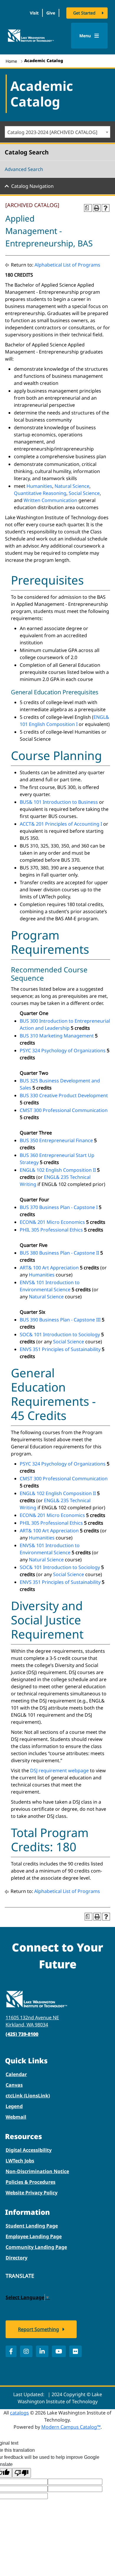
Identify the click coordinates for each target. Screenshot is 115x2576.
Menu (86, 36)
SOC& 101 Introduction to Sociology (60, 1334)
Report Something (38, 2329)
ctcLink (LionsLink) (28, 2096)
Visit (34, 13)
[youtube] (59, 2351)
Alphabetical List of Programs (67, 265)
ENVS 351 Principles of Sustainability (60, 1349)
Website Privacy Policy (32, 2193)
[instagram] (26, 2351)
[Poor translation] (22, 2473)
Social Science (84, 493)
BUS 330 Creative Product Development (64, 1095)
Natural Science (72, 486)
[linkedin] (42, 2351)
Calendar (16, 2074)
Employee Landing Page (34, 2236)
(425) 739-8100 (22, 2034)
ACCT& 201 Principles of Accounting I (61, 824)
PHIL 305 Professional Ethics (51, 1230)
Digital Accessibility (29, 2150)
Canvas (14, 2085)
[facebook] (11, 2351)
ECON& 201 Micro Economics (52, 1222)
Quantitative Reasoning (40, 493)
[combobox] (57, 132)
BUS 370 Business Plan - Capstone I (59, 1207)
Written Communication (50, 500)
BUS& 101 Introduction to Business (59, 802)
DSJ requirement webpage (59, 1770)
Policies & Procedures (31, 2182)
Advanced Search (24, 169)
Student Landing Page (32, 2226)
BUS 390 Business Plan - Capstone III (60, 1320)
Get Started (84, 13)
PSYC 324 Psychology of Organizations (63, 1050)
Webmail (16, 2117)
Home (11, 61)
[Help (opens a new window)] (106, 208)
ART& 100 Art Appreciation (49, 1268)
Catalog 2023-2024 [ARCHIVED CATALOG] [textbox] (52, 132)
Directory (17, 2258)
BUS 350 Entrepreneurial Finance (56, 1140)
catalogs (19, 2413)
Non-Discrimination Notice (37, 2171)
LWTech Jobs (20, 2161)
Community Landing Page (36, 2247)
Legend (14, 2106)
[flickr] (75, 2351)
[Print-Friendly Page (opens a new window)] (97, 208)
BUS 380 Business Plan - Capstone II (59, 1253)
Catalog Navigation (32, 186)
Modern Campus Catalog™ (71, 2427)
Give (51, 13)
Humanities (39, 486)
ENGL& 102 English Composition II (58, 1170)
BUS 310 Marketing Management (57, 1036)
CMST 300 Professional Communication (64, 1110)
